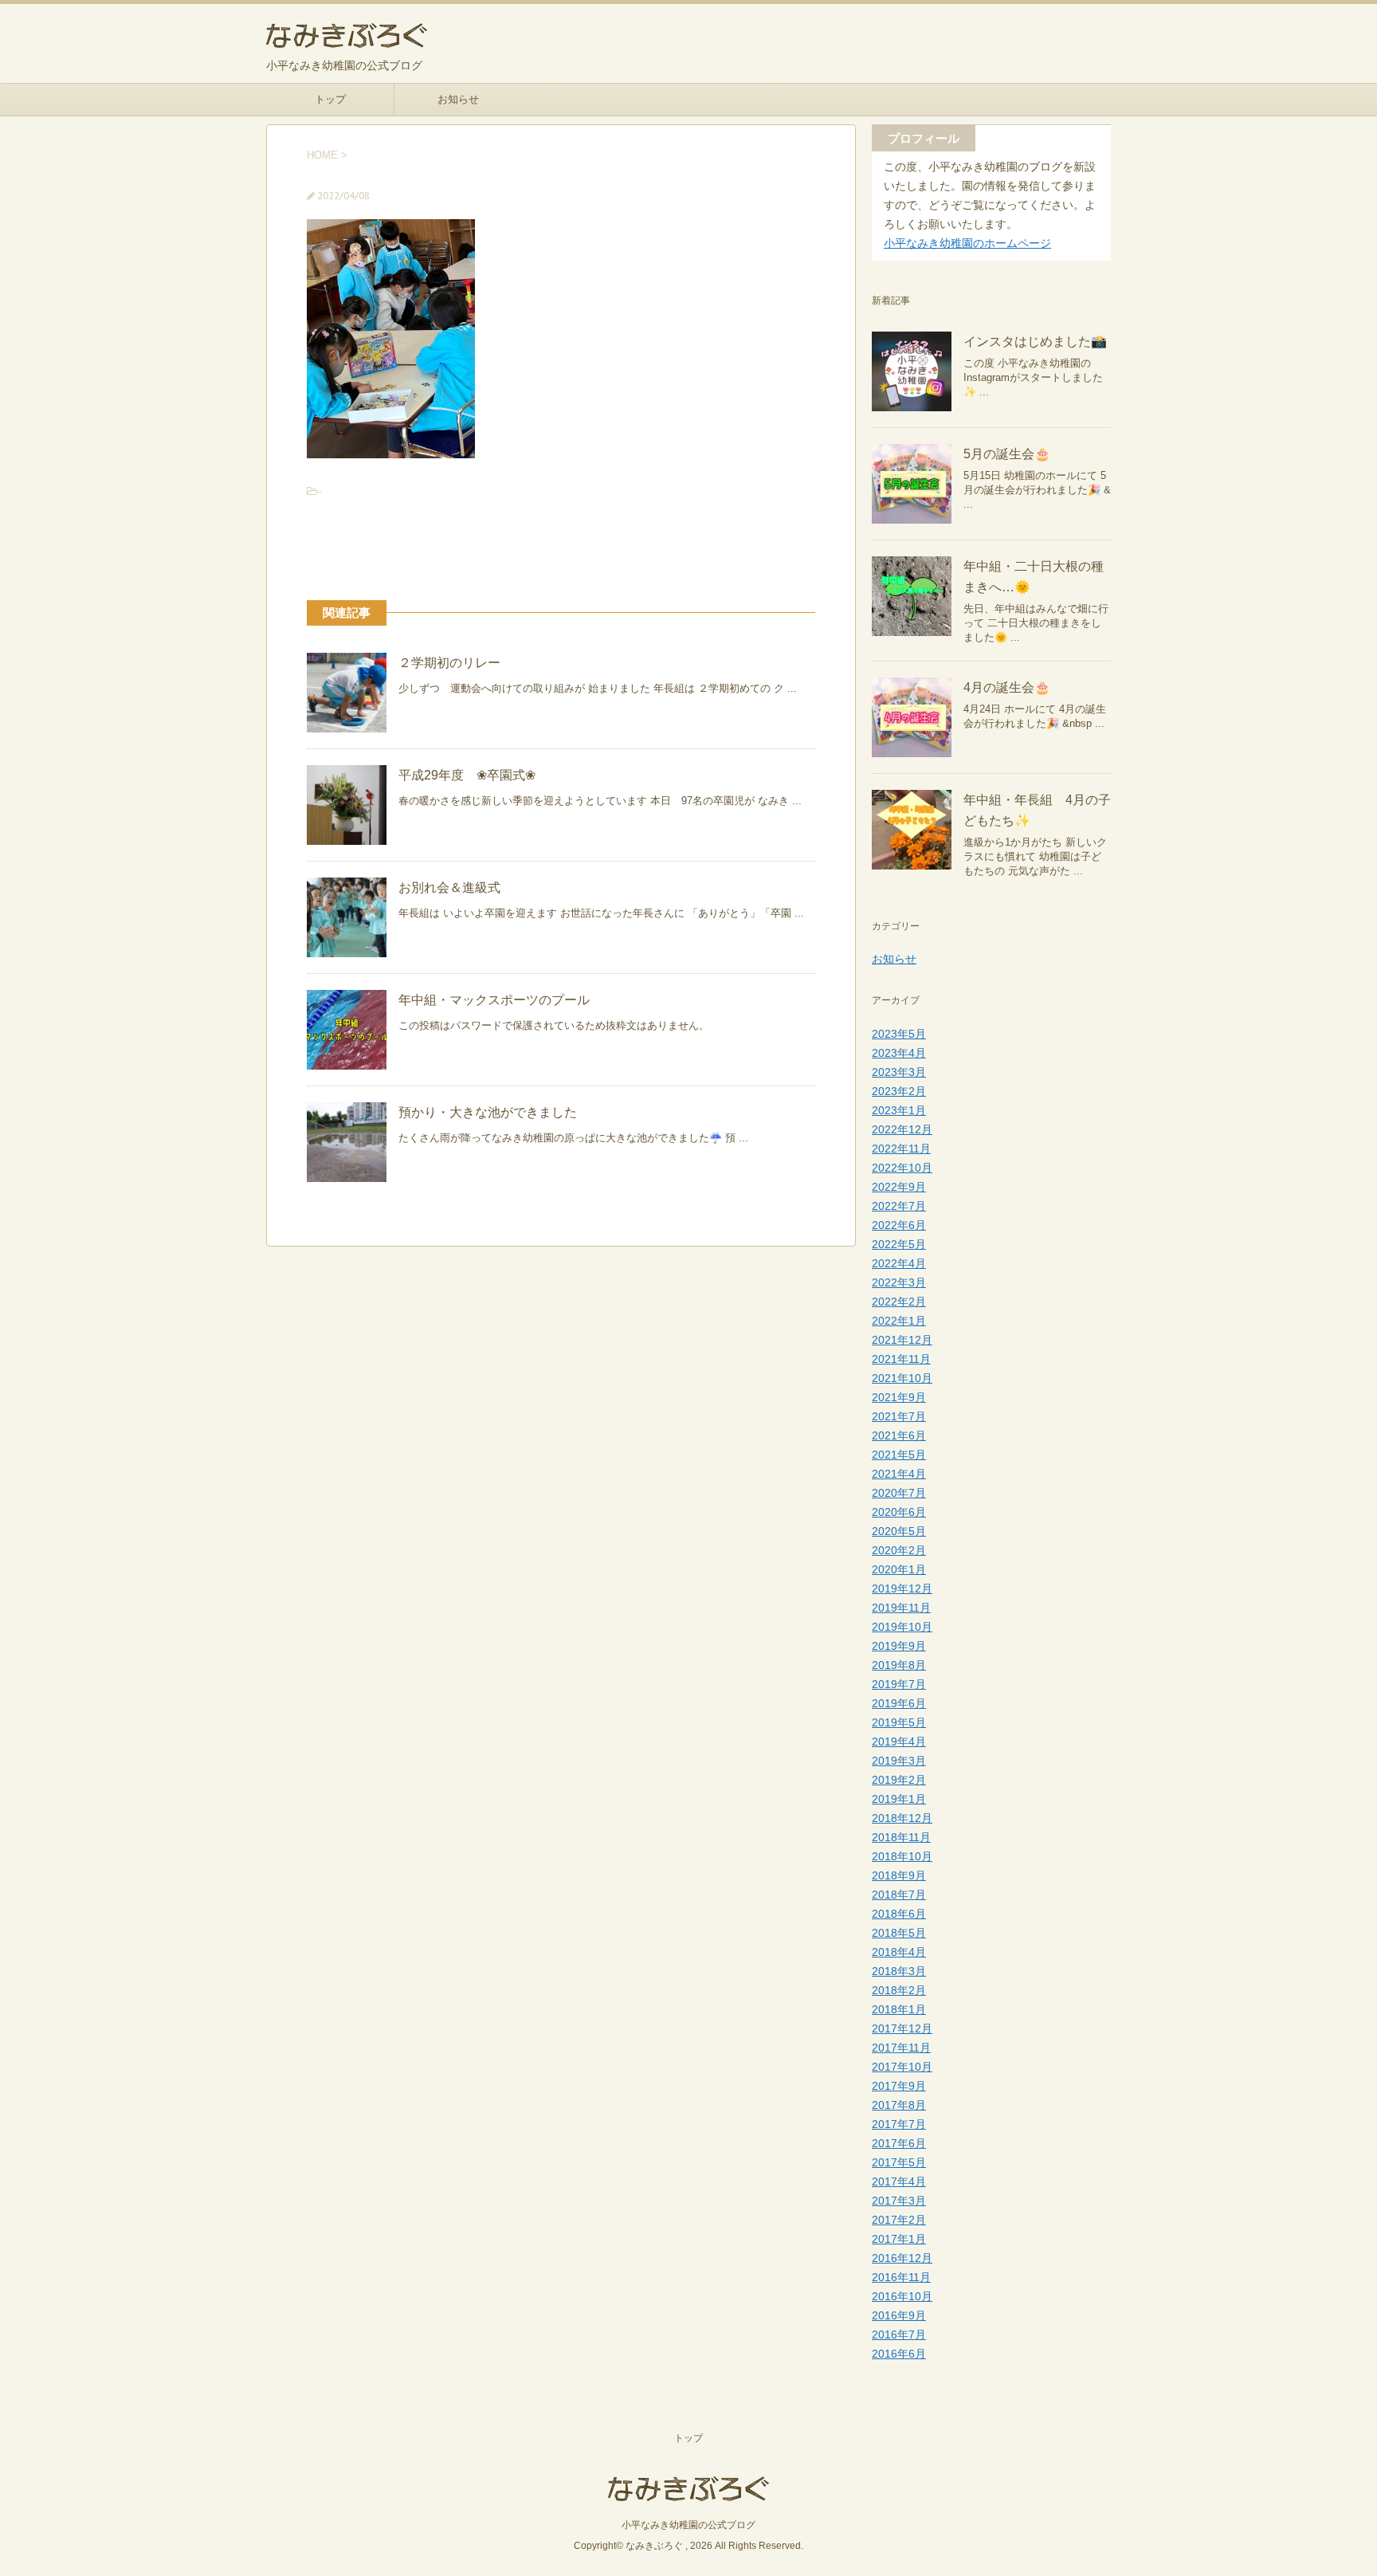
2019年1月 (899, 1799)
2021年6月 (899, 1435)
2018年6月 (899, 1914)
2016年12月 (902, 2258)
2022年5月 (899, 1244)
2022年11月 (901, 1149)
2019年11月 (901, 1608)
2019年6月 (899, 1703)
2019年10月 (902, 1627)
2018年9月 (899, 1875)
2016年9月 (899, 2315)
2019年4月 (899, 1742)
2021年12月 (902, 1340)
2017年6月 (899, 2143)
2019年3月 (899, 1761)
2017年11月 (901, 2048)
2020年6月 (899, 1512)
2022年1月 (899, 1321)
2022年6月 (899, 1225)
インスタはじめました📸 (1035, 342)
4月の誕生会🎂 (1007, 687)
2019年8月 (899, 1665)
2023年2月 (899, 1091)
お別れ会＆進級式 (449, 887)
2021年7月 (899, 1416)
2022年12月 (902, 1129)
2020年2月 (899, 1550)
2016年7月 (899, 2334)
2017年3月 (899, 2201)
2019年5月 (899, 1722)
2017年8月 (899, 2105)
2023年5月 (899, 1034)
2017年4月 (899, 2181)
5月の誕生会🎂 (1007, 454)
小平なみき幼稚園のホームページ (967, 243)
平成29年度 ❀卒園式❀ (467, 775)
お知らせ (458, 99)
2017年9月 (899, 2086)
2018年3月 (899, 1971)
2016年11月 (901, 2277)
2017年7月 (899, 2124)
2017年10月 (902, 2067)
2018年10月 (902, 1856)
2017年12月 (902, 2028)
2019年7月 (899, 1684)
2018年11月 (901, 1837)
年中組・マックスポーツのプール (494, 1000)
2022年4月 (899, 1263)
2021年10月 (902, 1378)
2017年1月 (899, 2239)
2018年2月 (899, 1990)
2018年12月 (902, 1818)
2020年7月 (899, 1493)
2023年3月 (899, 1072)
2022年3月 (899, 1282)
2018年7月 (899, 1895)
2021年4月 (899, 1474)
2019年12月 (902, 1588)
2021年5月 (899, 1455)
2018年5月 (899, 1933)
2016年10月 (902, 2296)
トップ (330, 99)
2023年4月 (899, 1053)
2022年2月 (899, 1302)
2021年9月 (899, 1397)
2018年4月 (899, 1952)
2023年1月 (899, 1110)
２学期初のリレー (449, 663)
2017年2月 (899, 2220)
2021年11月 (901, 1359)
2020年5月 (899, 1531)
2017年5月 (899, 2162)
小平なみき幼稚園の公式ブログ (688, 2525)
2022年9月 (899, 1187)
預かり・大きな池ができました (488, 1112)
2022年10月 (902, 1168)
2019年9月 (899, 1646)
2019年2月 (899, 1780)
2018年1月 (899, 2009)
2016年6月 (899, 2354)
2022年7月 (899, 1206)
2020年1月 (899, 1569)
